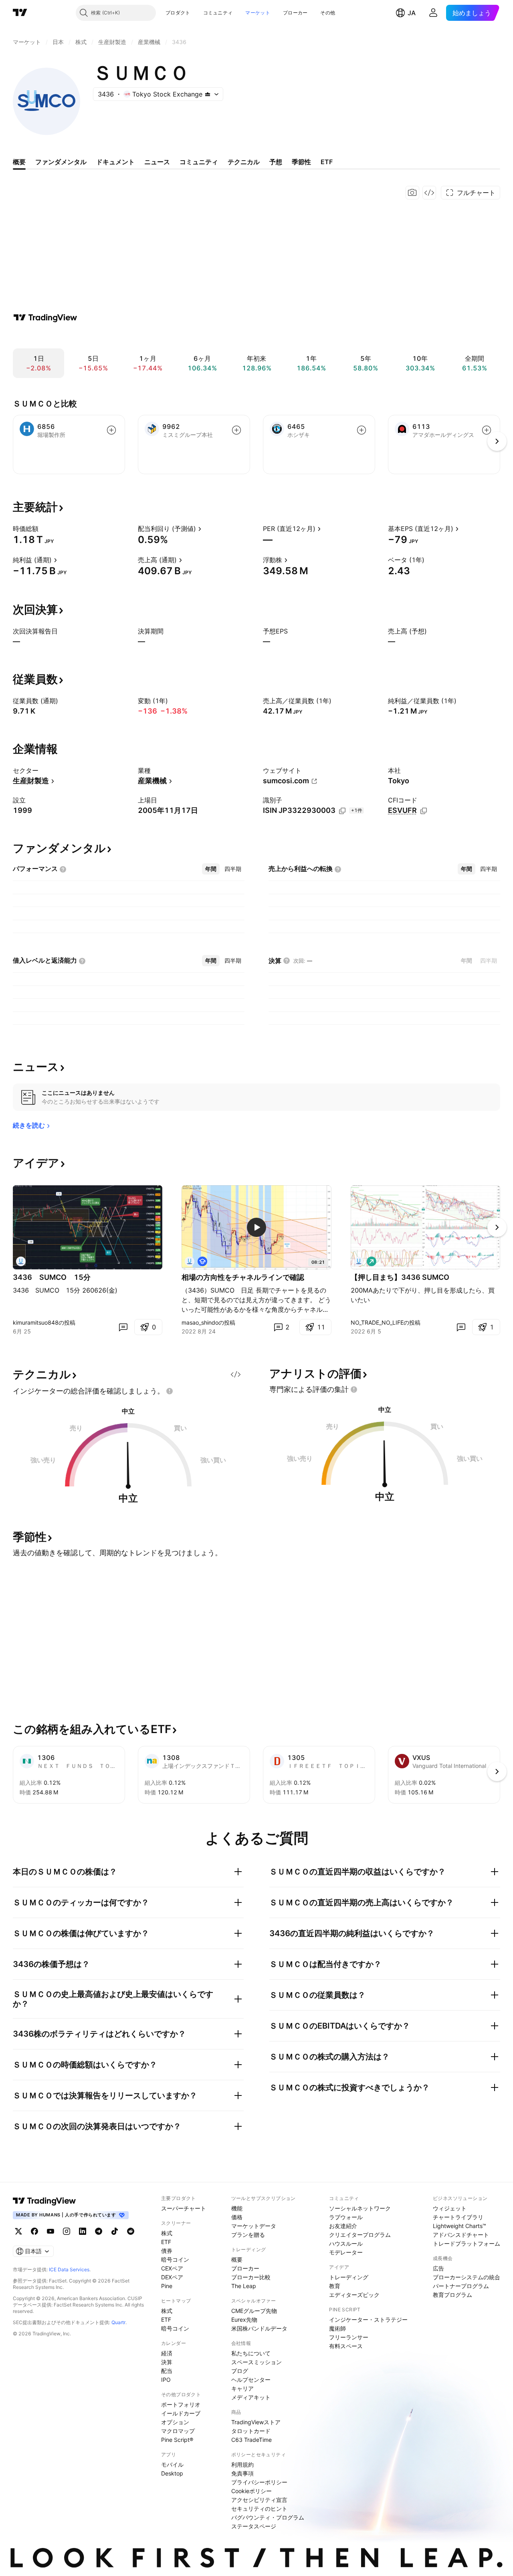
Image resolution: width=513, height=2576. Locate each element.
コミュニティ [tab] (199, 162)
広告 (438, 2268)
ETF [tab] (327, 162)
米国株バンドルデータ (259, 2328)
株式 (167, 2233)
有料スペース (346, 2346)
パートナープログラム (461, 2286)
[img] (208, 94)
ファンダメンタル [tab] (61, 162)
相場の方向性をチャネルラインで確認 (243, 1277)
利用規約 (242, 2464)
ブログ (240, 2371)
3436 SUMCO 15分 (52, 1277)
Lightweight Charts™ (459, 2226)
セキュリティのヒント (259, 2509)
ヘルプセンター (251, 2380)
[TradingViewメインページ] (44, 2201)
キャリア (242, 2388)
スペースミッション (256, 2362)
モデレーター (346, 2252)
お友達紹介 (343, 2226)
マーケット (258, 13)
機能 (237, 2208)
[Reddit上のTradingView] (131, 2231)
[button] (196, 13)
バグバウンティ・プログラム (268, 2517)
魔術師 (337, 2328)
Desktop (172, 2473)
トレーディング (349, 2277)
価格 (237, 2217)
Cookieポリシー (251, 2491)
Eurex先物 (244, 2320)
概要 (237, 2259)
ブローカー (295, 13)
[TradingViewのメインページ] (20, 13)
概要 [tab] (19, 162)
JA (412, 13)
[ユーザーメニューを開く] (433, 13)
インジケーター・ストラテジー (368, 2320)
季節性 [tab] (301, 162)
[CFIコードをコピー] (424, 811)
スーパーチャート (184, 2208)
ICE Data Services (69, 2269)
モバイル (172, 2464)
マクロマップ (178, 2431)
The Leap (244, 2286)
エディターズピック (354, 2295)
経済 (167, 2353)
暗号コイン (175, 2259)
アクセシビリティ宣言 (259, 2500)
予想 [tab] (276, 162)
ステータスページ (254, 2526)
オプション (175, 2422)
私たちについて (251, 2353)
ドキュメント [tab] (115, 162)
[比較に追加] (111, 430)
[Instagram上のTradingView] (67, 2231)
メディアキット (251, 2397)
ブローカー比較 (251, 2277)
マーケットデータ (254, 2226)
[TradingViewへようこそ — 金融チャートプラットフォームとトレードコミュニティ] (45, 318)
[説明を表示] (44, 529)
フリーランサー (349, 2337)
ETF (166, 2242)
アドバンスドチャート (461, 2235)
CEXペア (172, 2268)
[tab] (211, 869)
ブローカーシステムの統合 (467, 2277)
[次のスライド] (497, 1227)
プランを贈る (248, 2235)
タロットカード (251, 2431)
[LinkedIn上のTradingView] (83, 2231)
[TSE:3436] (21, 1261)
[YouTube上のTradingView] (50, 2231)
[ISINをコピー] (342, 811)
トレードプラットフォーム (467, 2243)
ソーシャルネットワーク (360, 2208)
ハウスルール (346, 2243)
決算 (167, 2362)
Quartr (118, 2322)
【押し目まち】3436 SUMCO (400, 1277)
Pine (167, 2286)
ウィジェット (450, 2208)
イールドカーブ (181, 2413)
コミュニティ (218, 13)
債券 (167, 2251)
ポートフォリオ (181, 2404)
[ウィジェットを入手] (429, 193)
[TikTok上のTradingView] (115, 2231)
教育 (335, 2286)
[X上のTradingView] (18, 2231)
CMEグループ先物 (254, 2311)
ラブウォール (346, 2217)
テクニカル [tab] (244, 162)
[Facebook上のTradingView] (34, 2231)
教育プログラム (452, 2295)
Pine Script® (177, 2440)
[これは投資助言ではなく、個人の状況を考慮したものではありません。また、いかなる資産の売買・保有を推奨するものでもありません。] (170, 1391)
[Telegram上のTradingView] (99, 2231)
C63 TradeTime (251, 2440)
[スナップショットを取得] (412, 193)
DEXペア (172, 2277)
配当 (167, 2371)
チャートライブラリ (458, 2217)
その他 (328, 13)
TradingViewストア (256, 2422)
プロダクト (178, 13)
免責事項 (242, 2473)
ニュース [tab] (157, 162)
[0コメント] (123, 1327)
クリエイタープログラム (360, 2235)
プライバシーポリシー (259, 2482)
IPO (166, 2380)
